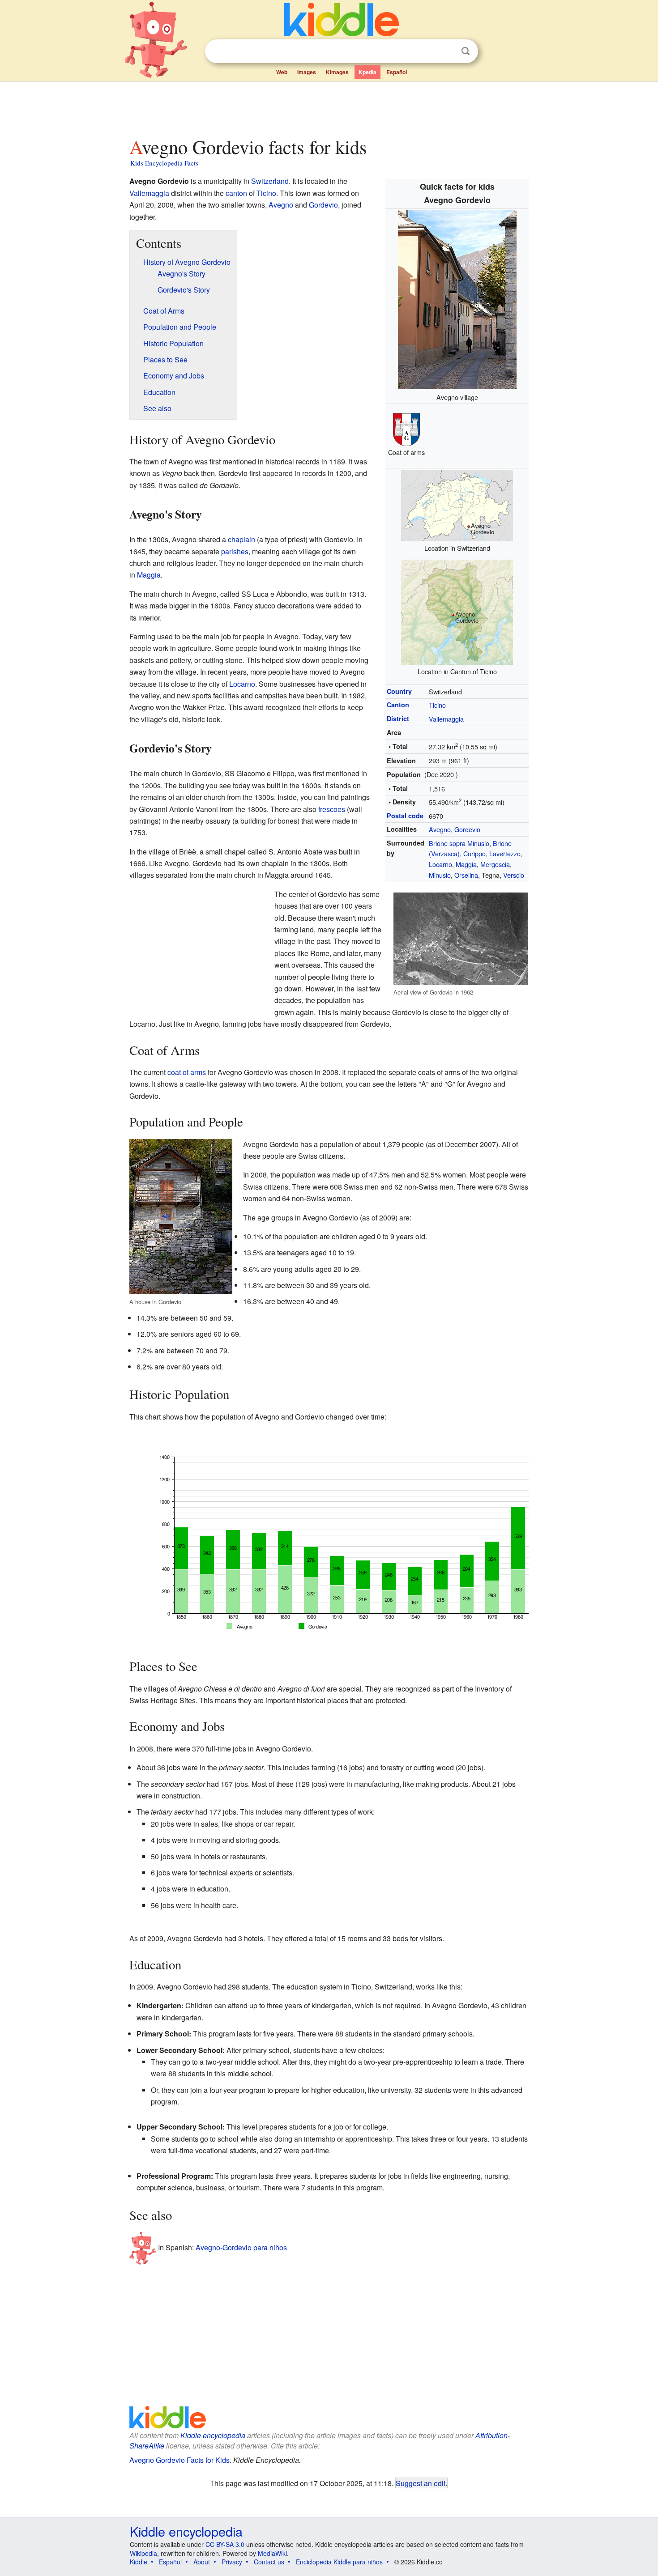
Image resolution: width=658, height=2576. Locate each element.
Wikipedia (143, 2553)
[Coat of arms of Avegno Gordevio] (406, 428)
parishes (235, 551)
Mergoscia (495, 864)
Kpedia (367, 72)
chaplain (241, 539)
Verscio (514, 875)
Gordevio (467, 829)
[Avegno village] (457, 299)
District (398, 718)
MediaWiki (272, 2553)
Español (397, 72)
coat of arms (187, 1072)
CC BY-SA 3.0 (225, 2544)
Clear (447, 51)
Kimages (337, 72)
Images (307, 72)
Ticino (437, 705)
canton (236, 193)
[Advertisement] (329, 107)
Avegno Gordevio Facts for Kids (179, 2460)
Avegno (440, 829)
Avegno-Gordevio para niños (241, 2247)
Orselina (466, 875)
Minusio (440, 875)
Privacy (232, 2562)
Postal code (405, 816)
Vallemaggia (446, 719)
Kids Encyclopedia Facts (164, 163)
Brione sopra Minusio (459, 843)
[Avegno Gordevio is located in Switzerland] (457, 504)
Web (282, 72)
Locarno (440, 864)
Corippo (474, 853)
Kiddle (139, 2562)
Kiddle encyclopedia (213, 2435)
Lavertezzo (505, 853)
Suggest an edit (421, 2483)
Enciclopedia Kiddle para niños (339, 2562)
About (202, 2562)
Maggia (466, 864)
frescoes (332, 809)
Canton (398, 705)
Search (466, 51)
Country (399, 691)
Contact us (269, 2562)
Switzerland (270, 181)
